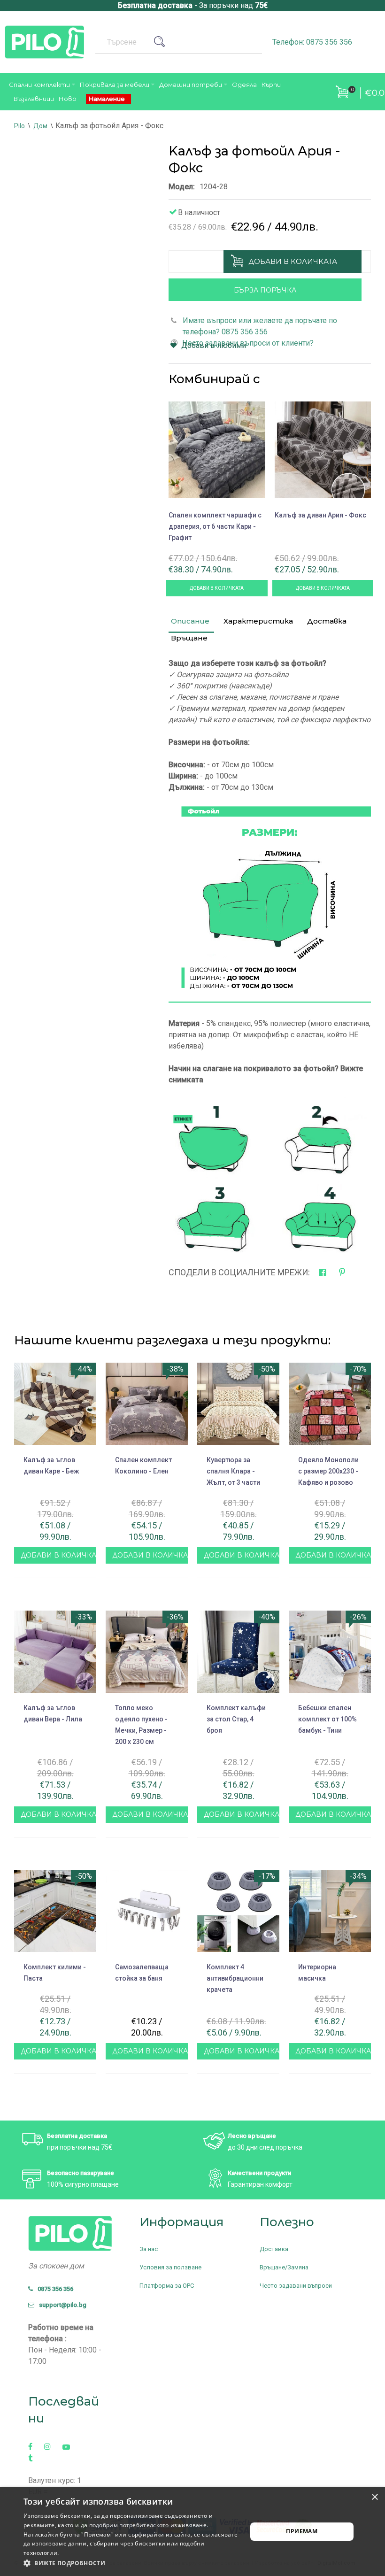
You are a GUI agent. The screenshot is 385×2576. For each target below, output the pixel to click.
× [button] (374, 2497)
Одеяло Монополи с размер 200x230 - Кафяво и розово (328, 1471)
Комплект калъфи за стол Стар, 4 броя (236, 1719)
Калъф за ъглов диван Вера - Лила (53, 1713)
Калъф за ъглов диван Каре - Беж (51, 1465)
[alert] (192, 2532)
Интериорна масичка (317, 1973)
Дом (40, 126)
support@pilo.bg (61, 2305)
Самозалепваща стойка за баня (142, 1973)
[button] (132, 2563)
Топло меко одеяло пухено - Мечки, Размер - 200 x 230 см (141, 1725)
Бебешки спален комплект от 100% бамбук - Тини (327, 1719)
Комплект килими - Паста (55, 1973)
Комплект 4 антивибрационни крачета (235, 1978)
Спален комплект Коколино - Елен (143, 1465)
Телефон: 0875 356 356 (312, 42)
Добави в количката (293, 261)
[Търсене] (163, 42)
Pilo (19, 126)
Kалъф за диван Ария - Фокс (320, 515)
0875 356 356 (53, 2289)
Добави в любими (214, 345)
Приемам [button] (302, 2531)
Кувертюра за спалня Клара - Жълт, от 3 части (233, 1471)
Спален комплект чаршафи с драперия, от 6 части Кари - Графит (215, 526)
